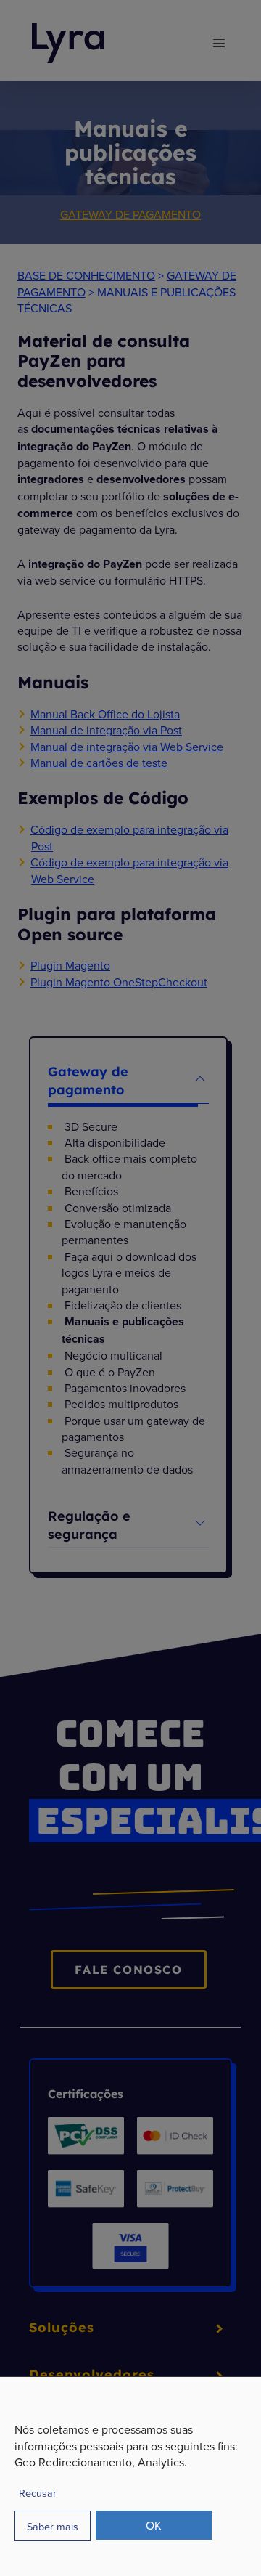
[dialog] (130, 2476)
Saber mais (53, 2526)
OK (154, 2525)
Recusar (38, 2493)
